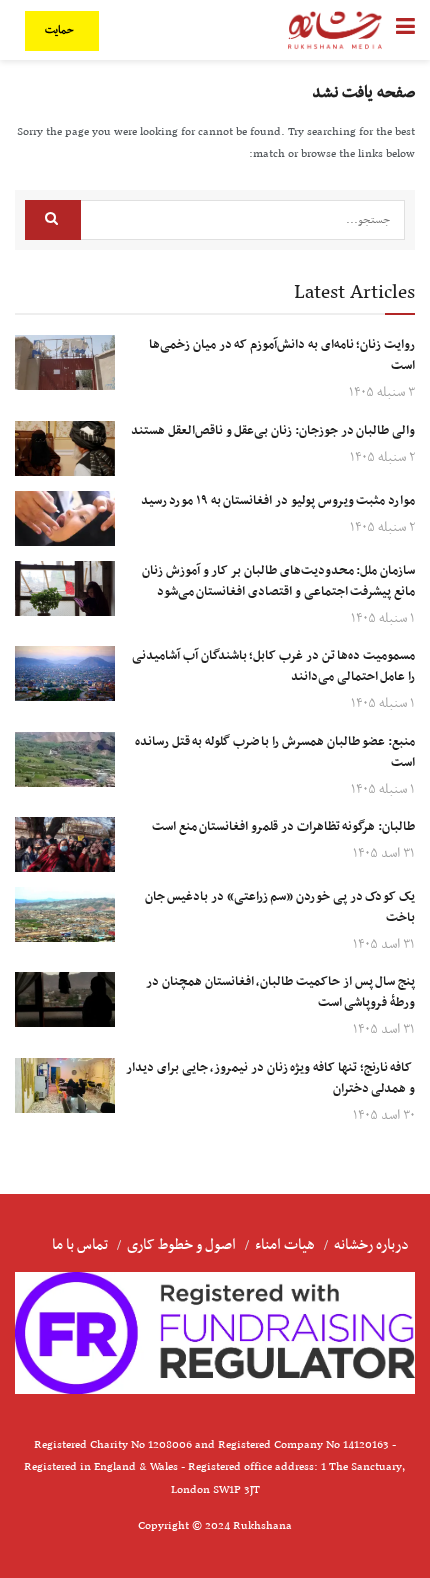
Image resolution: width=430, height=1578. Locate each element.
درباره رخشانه (371, 1245)
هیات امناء (285, 1245)
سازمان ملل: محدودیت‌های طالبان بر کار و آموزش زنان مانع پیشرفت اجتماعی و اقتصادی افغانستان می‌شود (278, 581)
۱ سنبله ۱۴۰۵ (383, 618)
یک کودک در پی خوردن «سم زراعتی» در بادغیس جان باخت (280, 907)
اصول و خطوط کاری (181, 1245)
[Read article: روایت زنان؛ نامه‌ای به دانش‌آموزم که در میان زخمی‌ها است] (65, 362)
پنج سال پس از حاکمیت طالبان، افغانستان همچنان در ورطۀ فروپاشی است (280, 992)
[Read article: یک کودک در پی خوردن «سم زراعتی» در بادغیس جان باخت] (65, 914)
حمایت (61, 30)
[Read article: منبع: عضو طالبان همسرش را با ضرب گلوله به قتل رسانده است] (65, 759)
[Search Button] (53, 220)
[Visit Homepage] (335, 30)
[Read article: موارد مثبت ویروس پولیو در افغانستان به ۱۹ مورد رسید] (65, 518)
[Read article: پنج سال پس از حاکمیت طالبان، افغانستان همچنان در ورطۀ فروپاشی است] (65, 999)
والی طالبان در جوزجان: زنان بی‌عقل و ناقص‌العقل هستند (273, 431)
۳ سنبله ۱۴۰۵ (382, 392)
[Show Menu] (405, 30)
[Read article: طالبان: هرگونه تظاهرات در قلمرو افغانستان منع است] (65, 844)
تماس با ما (80, 1245)
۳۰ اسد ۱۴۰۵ (384, 1115)
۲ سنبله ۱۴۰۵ (382, 457)
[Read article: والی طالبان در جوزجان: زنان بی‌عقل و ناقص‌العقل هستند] (65, 448)
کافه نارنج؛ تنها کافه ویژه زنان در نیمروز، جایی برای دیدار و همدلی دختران (270, 1078)
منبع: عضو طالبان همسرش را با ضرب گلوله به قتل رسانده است (275, 752)
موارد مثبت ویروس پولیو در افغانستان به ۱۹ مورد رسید (278, 501)
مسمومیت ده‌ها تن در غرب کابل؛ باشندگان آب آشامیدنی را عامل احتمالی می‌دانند (273, 666)
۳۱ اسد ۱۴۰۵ (384, 853)
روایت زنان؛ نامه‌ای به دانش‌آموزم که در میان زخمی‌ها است (282, 355)
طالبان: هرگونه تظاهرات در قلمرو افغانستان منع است (283, 827)
